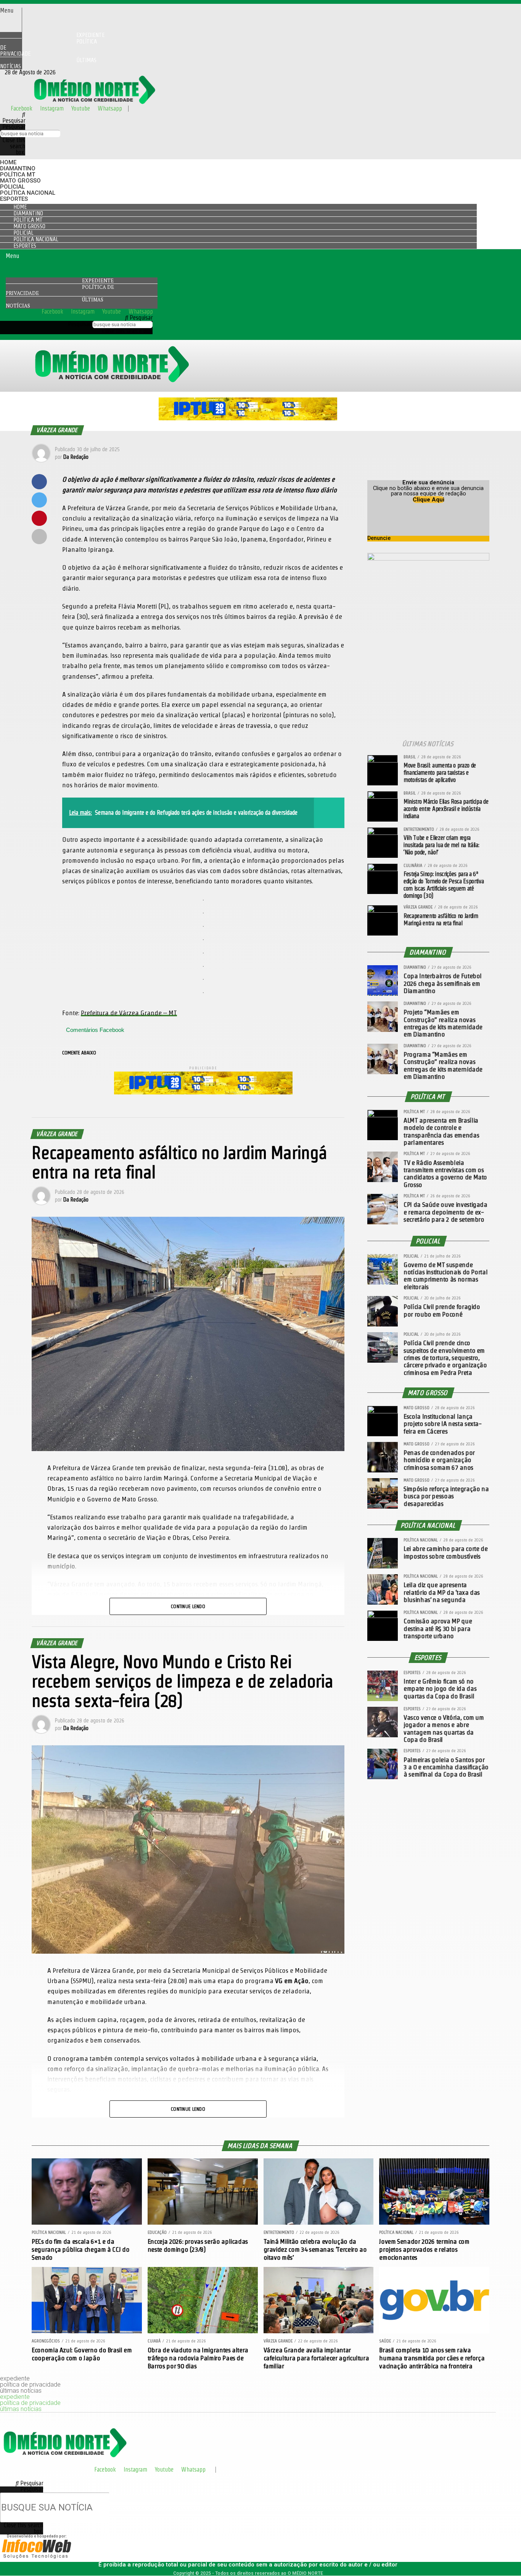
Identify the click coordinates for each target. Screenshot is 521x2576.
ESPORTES (14, 199)
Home (8, 162)
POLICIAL (12, 187)
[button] (11, 11)
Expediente (98, 280)
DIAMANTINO (18, 168)
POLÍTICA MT (18, 175)
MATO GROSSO (20, 181)
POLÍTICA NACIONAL (28, 193)
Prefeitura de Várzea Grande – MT (129, 1013)
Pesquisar (14, 127)
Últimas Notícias (48, 63)
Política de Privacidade (48, 47)
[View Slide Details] (248, 418)
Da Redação (76, 457)
